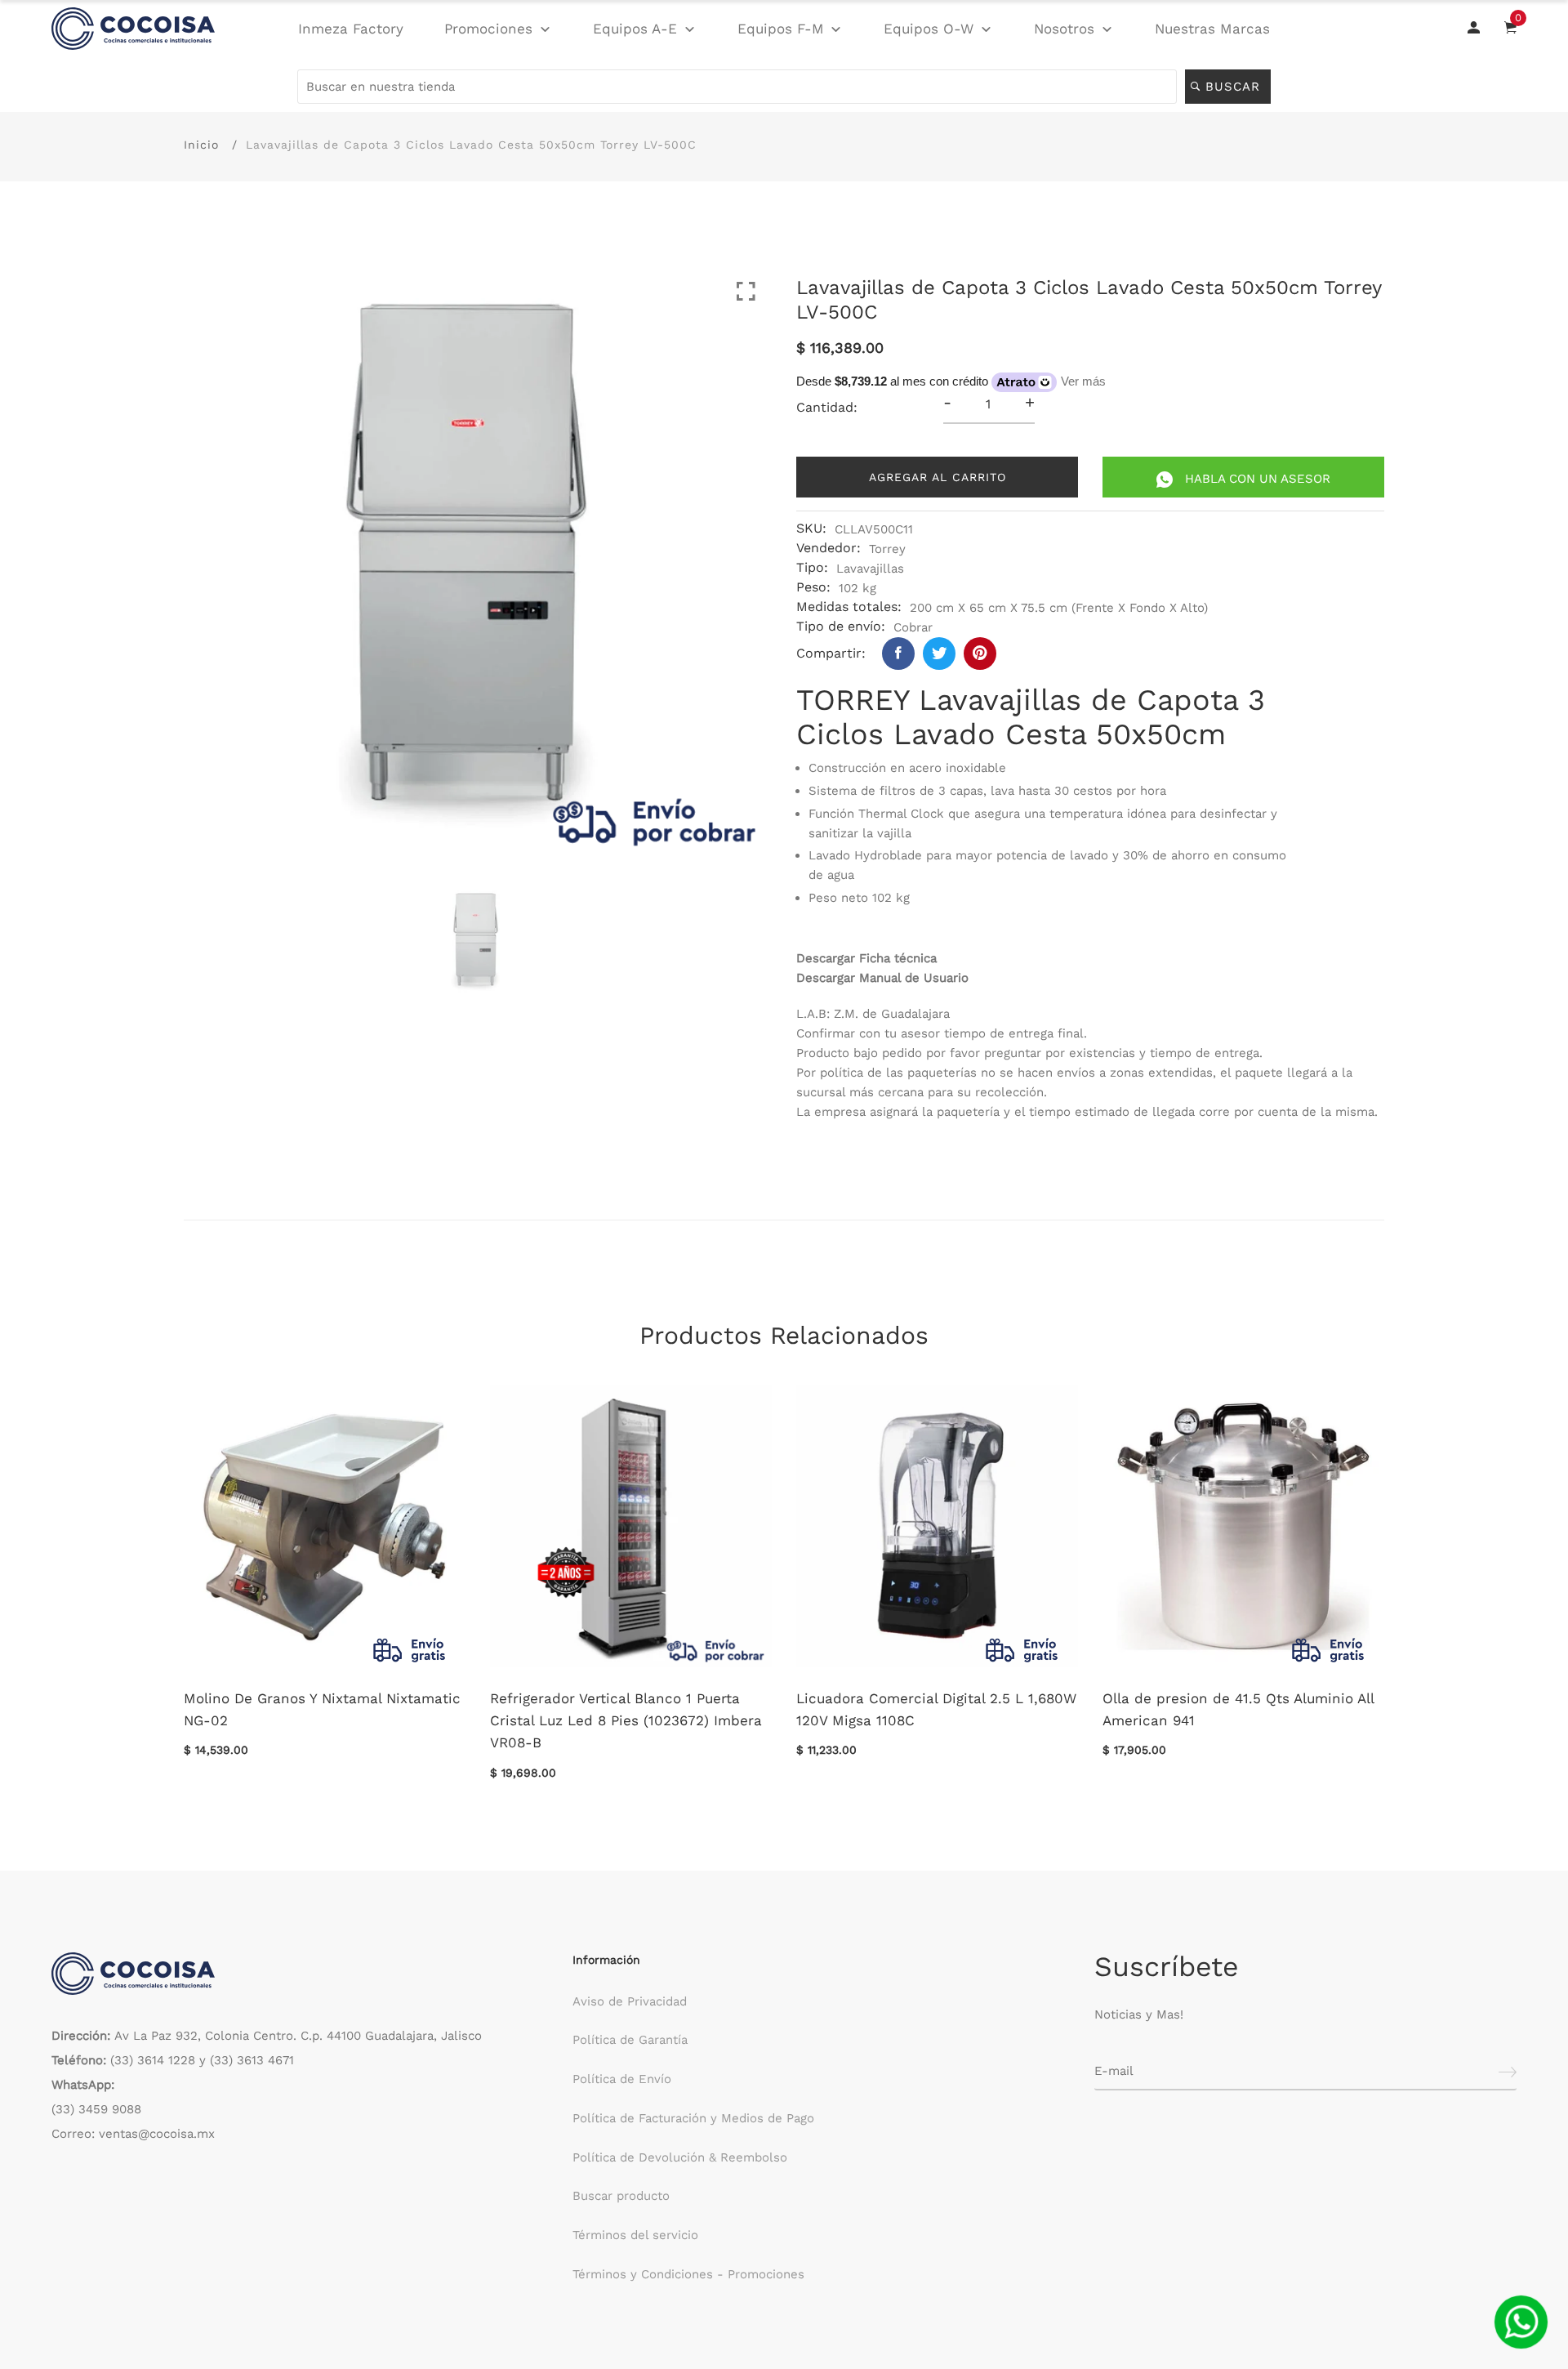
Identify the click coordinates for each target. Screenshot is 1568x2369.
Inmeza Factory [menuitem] (351, 29)
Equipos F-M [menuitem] (781, 29)
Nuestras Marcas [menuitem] (1212, 29)
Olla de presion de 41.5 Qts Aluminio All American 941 (1238, 1709)
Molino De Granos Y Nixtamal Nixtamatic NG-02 (322, 1709)
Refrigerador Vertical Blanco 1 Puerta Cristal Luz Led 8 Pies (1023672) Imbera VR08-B (626, 1720)
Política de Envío (622, 2079)
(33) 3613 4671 (252, 2060)
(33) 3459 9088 (96, 2109)
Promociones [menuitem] (488, 29)
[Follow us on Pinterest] (980, 654)
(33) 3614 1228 (153, 2060)
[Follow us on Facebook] (898, 654)
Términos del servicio (635, 2235)
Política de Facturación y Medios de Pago (693, 2118)
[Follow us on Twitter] (939, 654)
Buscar (1235, 87)
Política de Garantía (630, 2040)
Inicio (201, 145)
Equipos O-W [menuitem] (929, 29)
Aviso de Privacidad (630, 2001)
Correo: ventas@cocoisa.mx (133, 2134)
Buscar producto (621, 2196)
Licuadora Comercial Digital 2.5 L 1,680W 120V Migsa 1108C (936, 1709)
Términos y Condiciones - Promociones (688, 2274)
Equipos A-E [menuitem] (635, 29)
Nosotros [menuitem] (1064, 29)
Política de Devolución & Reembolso (680, 2157)
